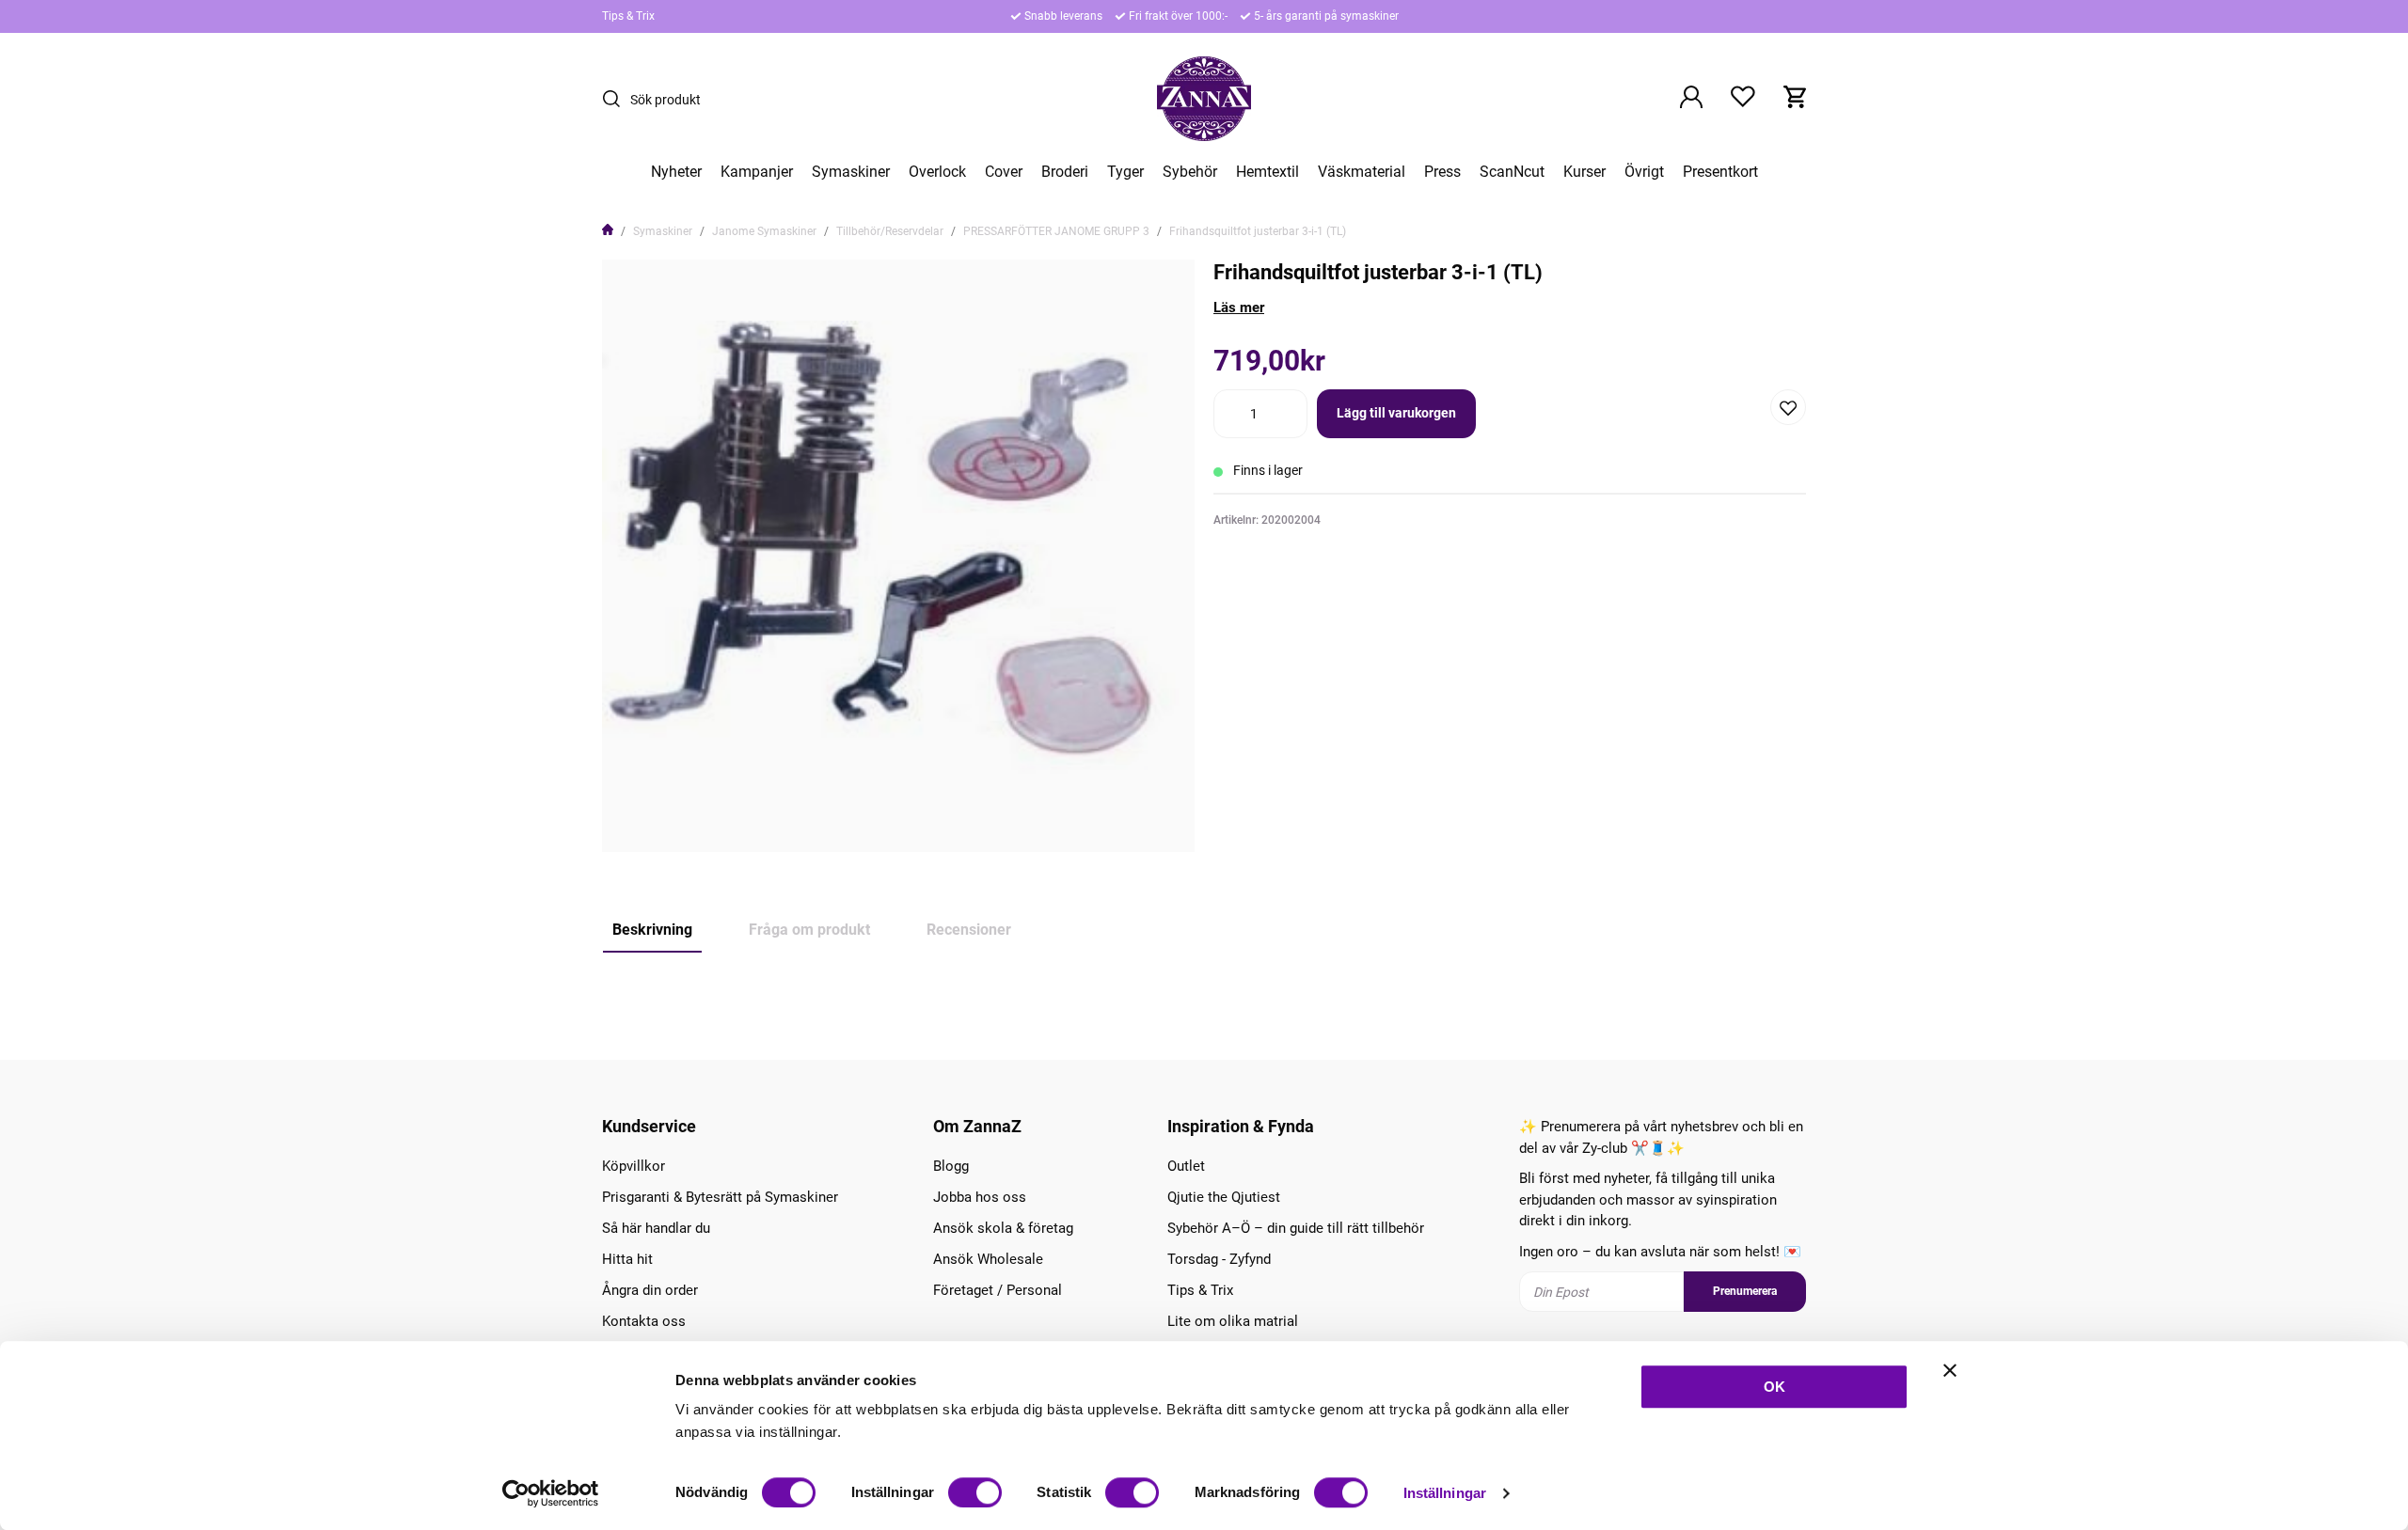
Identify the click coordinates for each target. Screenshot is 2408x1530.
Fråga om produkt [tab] (809, 930)
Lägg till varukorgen (1396, 413)
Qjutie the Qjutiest (1224, 1197)
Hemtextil (1267, 172)
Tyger (1125, 172)
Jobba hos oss (980, 1197)
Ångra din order (650, 1290)
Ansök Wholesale (988, 1259)
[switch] (975, 1492)
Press (1442, 172)
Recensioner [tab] (969, 930)
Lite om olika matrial (1233, 1321)
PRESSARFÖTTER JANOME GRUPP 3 (1056, 231)
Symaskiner (851, 172)
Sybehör (1190, 172)
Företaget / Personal (998, 1290)
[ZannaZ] (1204, 99)
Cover (1004, 172)
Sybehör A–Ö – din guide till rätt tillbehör (1296, 1228)
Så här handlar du (656, 1228)
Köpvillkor (634, 1166)
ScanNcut (1512, 172)
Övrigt (1644, 172)
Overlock (937, 172)
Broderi (1065, 172)
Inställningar (1445, 1493)
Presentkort (1720, 172)
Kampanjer (757, 172)
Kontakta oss (644, 1321)
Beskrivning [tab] (652, 930)
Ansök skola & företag (1003, 1228)
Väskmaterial (1362, 172)
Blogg (951, 1166)
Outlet (1186, 1166)
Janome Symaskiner (764, 231)
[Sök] (616, 99)
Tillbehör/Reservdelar (890, 231)
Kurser (1584, 172)
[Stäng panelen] (1950, 1370)
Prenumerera (1745, 1291)
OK (1774, 1387)
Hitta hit (627, 1259)
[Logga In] (1691, 99)
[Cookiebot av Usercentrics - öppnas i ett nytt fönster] (551, 1493)
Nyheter (676, 172)
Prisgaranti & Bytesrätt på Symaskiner (720, 1197)
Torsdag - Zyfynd (1219, 1259)
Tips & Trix (628, 16)
